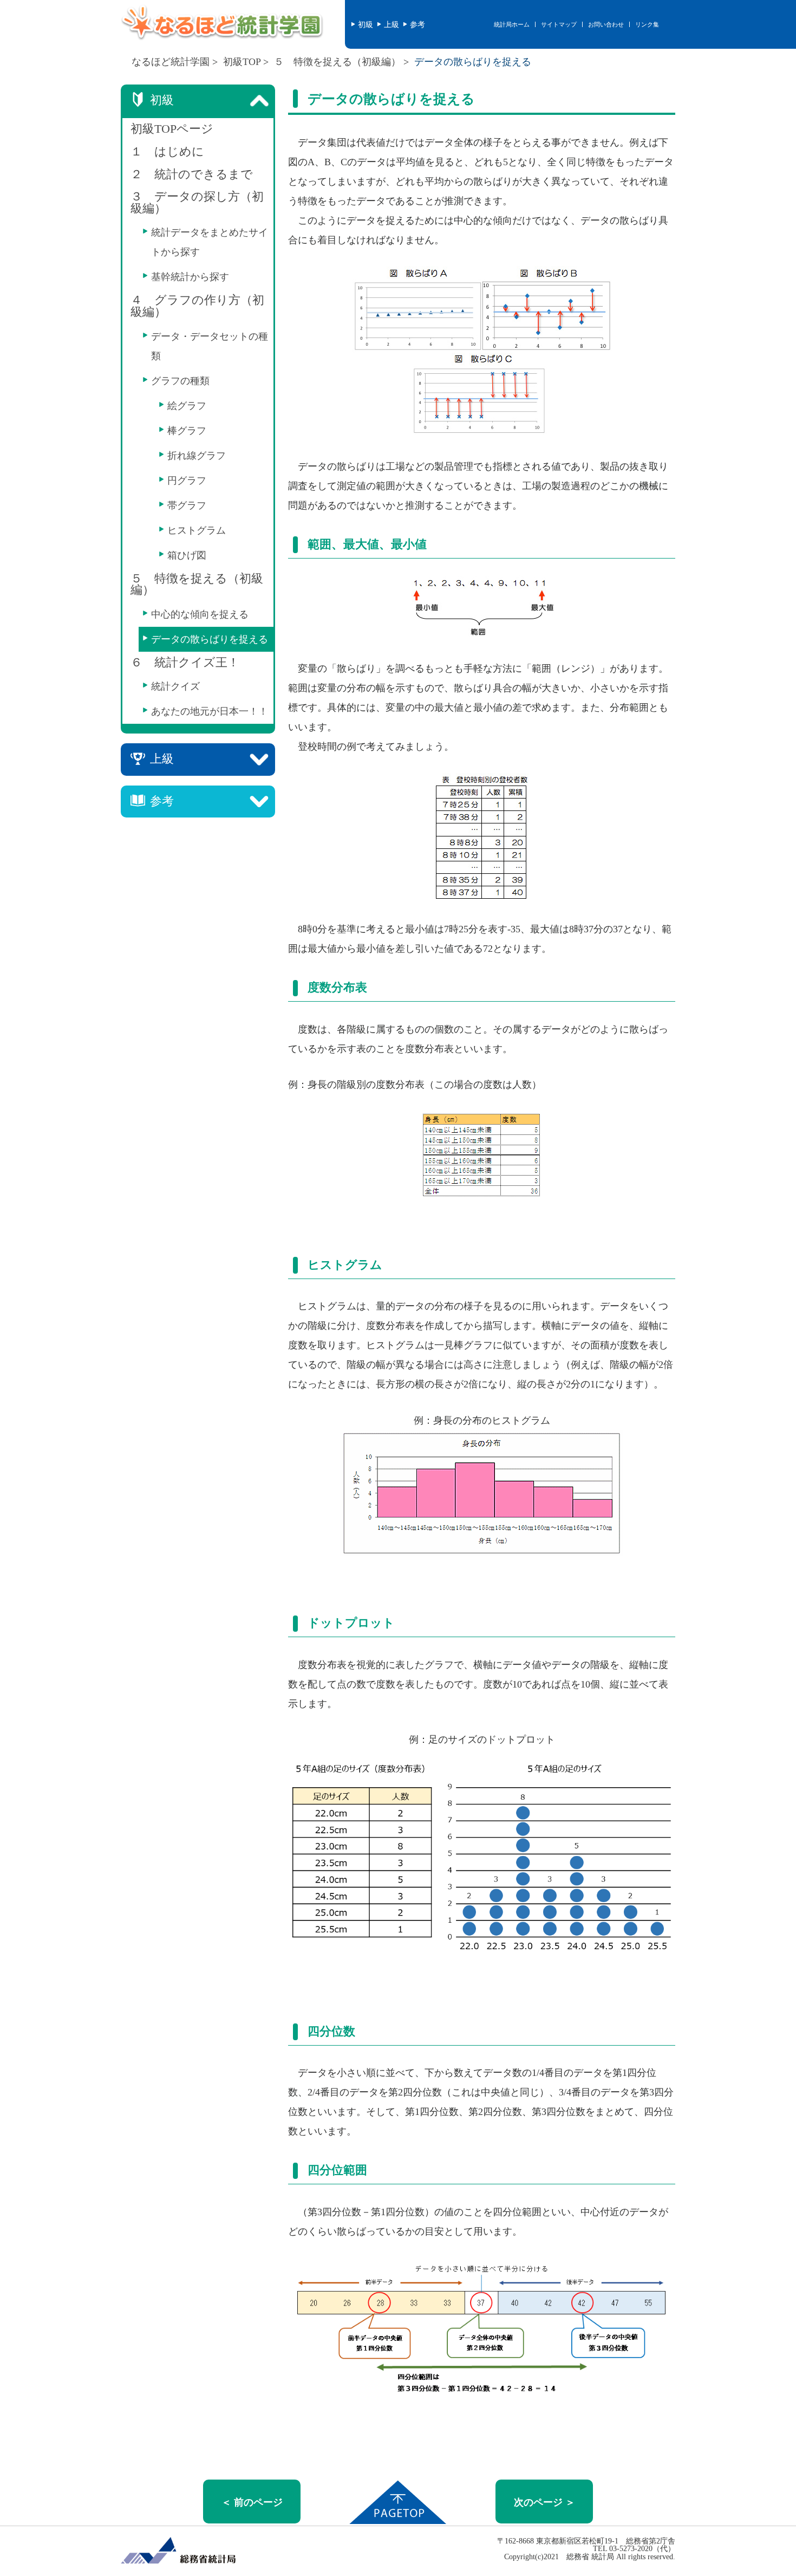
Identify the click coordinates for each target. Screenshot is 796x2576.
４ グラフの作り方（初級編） (197, 306)
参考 (416, 24)
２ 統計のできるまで (192, 174)
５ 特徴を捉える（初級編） (337, 62)
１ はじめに (167, 152)
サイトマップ (559, 24)
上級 (390, 24)
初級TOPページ (172, 129)
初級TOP (242, 62)
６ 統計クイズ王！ (185, 663)
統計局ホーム (512, 24)
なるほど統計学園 (171, 62)
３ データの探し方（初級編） (197, 203)
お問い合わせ (606, 24)
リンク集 (647, 24)
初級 (364, 24)
